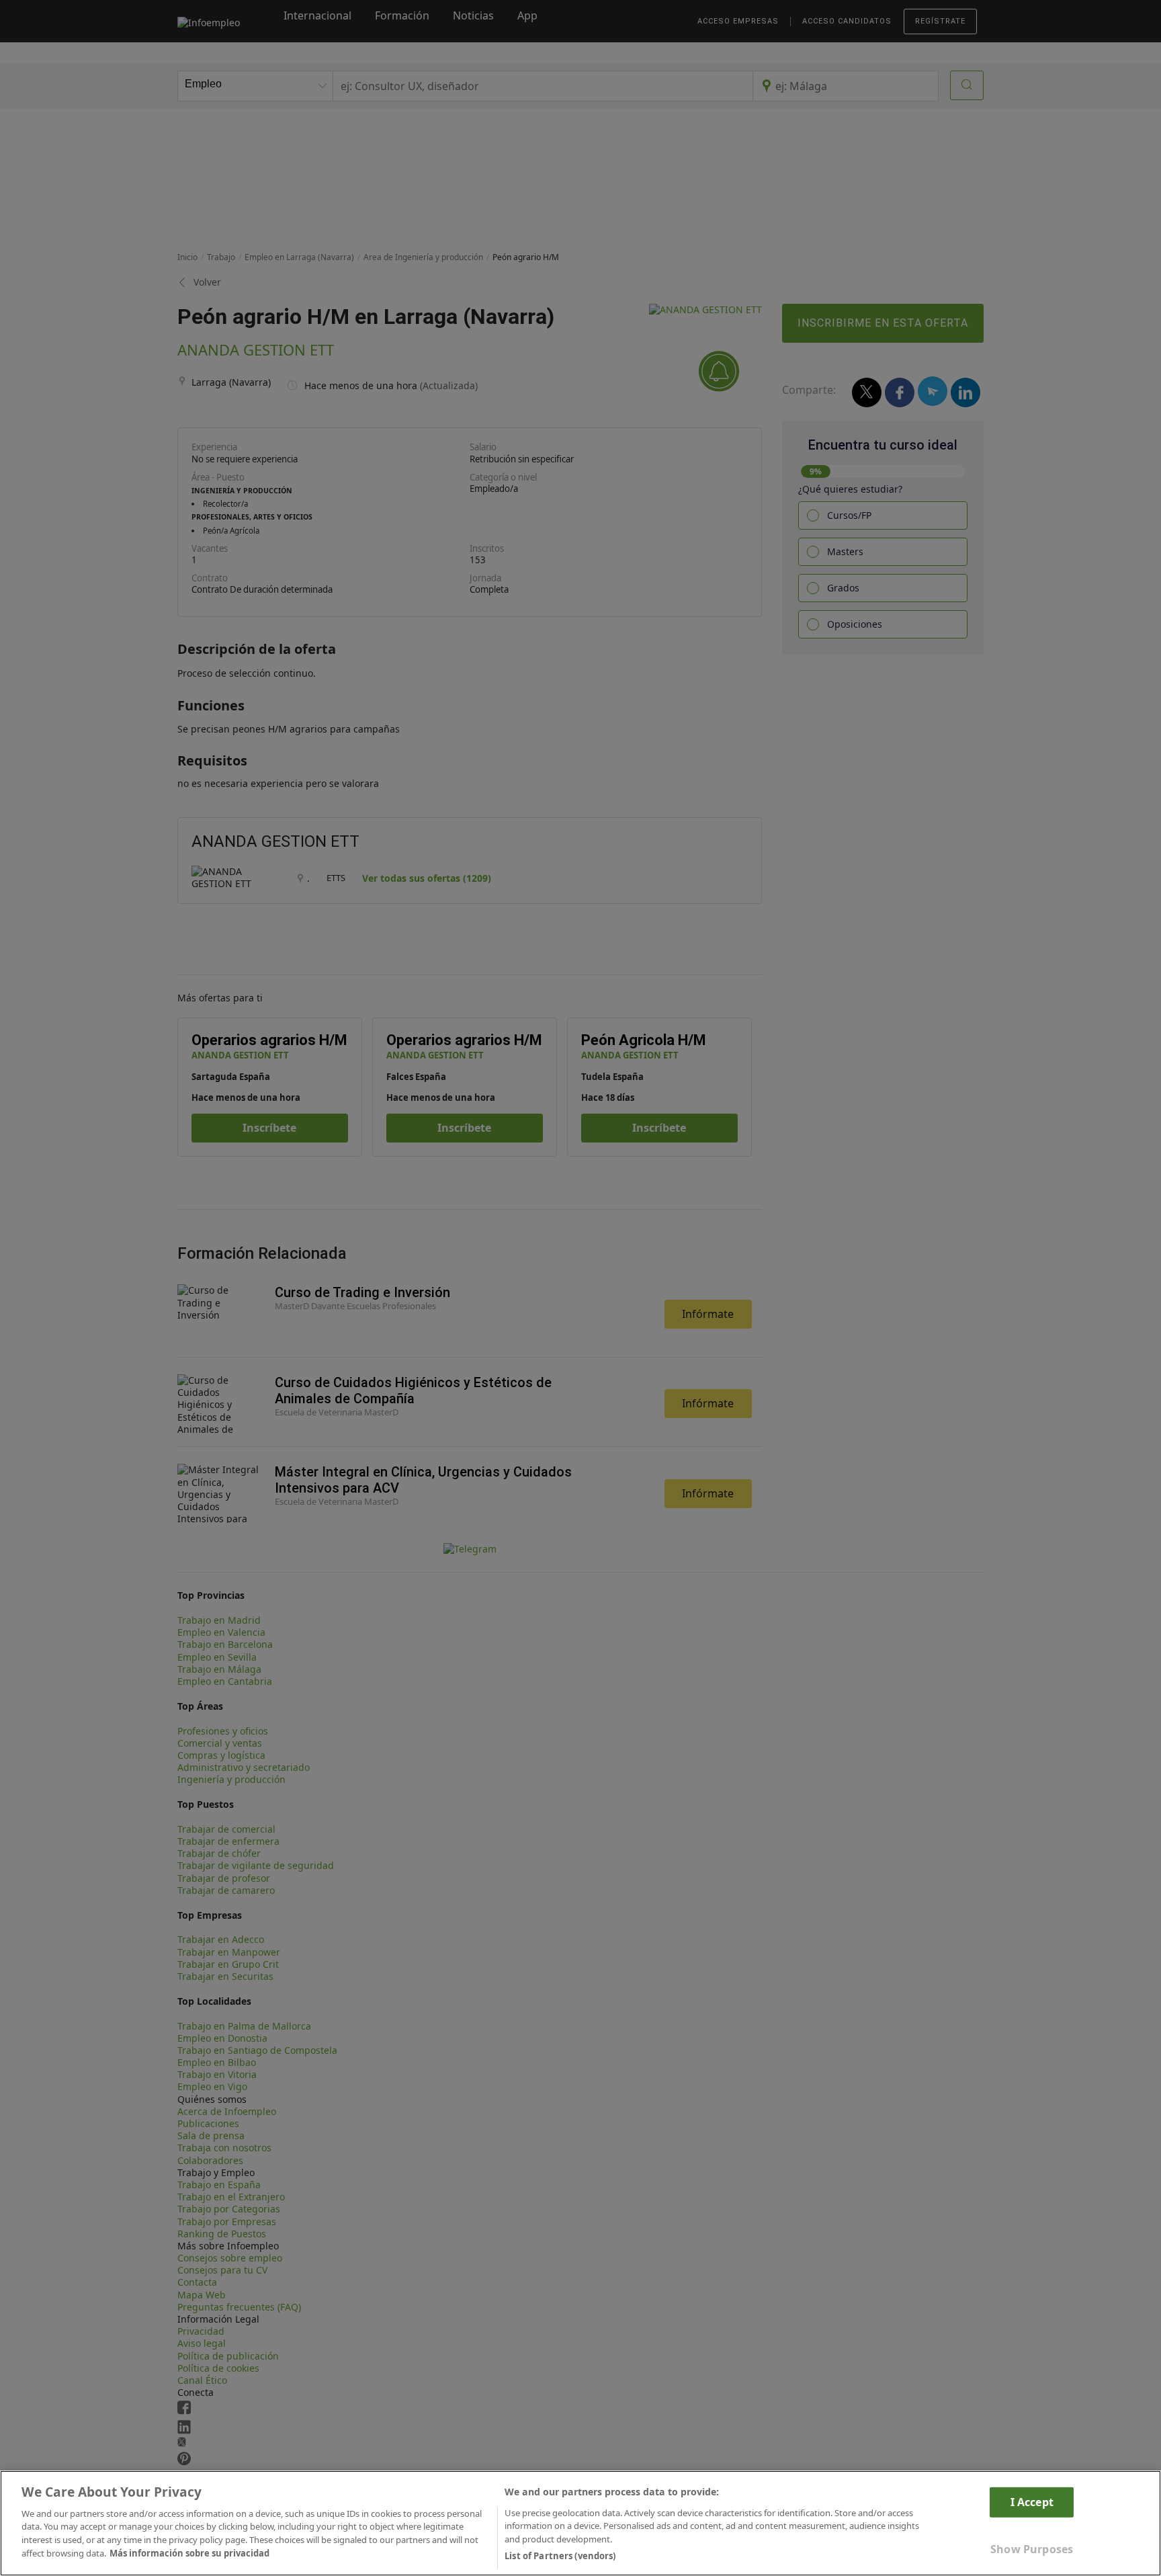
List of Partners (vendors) (560, 2555)
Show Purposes (1032, 2549)
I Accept (1032, 2501)
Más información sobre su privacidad (189, 2553)
